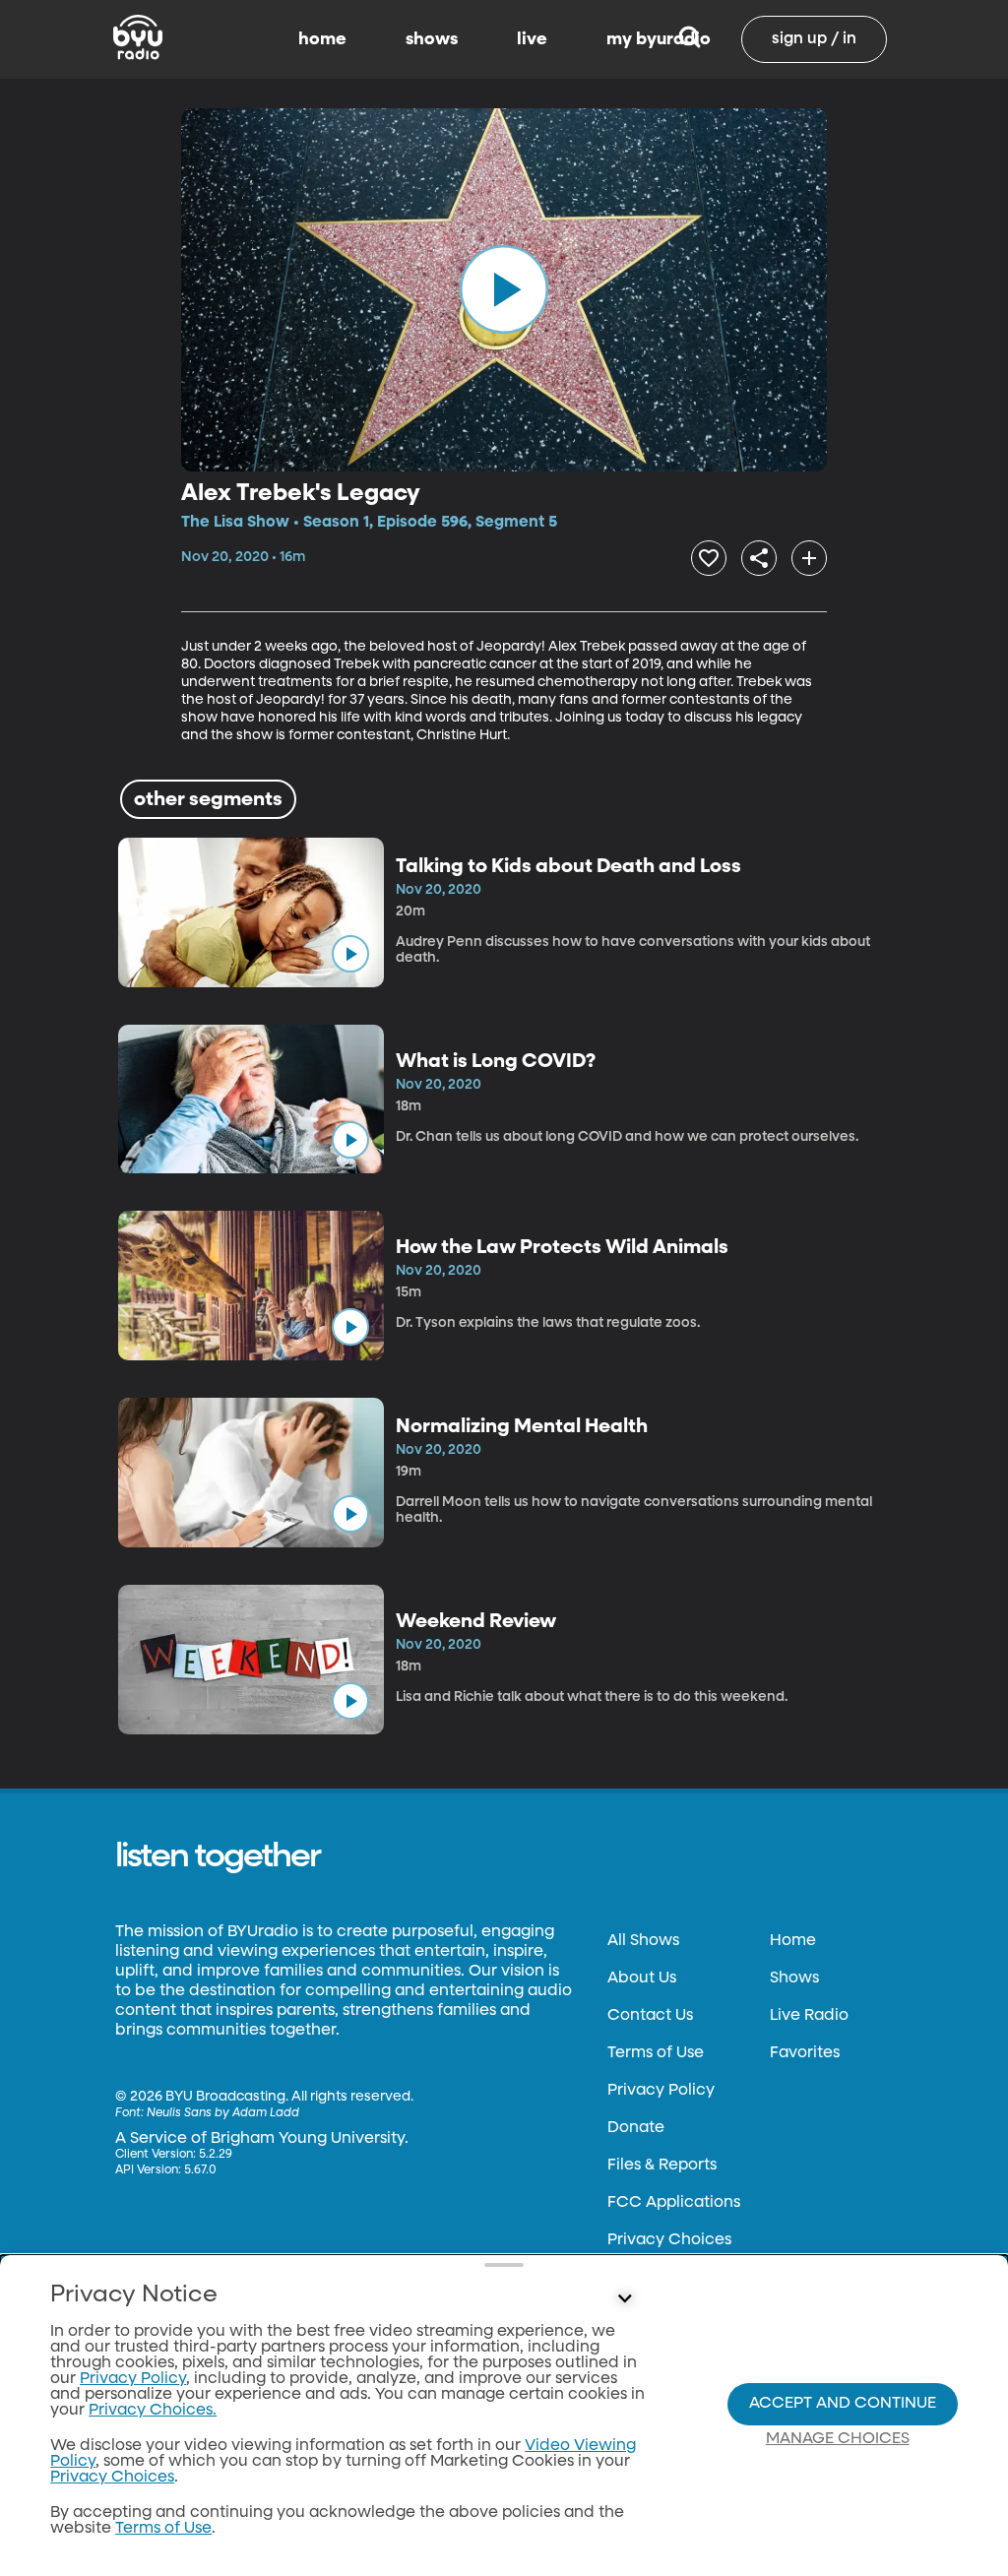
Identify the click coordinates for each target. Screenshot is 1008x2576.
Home (793, 1941)
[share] (759, 558)
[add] (809, 558)
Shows (794, 1979)
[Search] (690, 39)
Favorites (805, 2053)
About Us (642, 1979)
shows (432, 39)
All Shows (643, 1941)
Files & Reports (662, 2166)
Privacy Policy (661, 2091)
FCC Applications (674, 2203)
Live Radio (809, 2016)
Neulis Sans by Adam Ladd (223, 2113)
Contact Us (650, 2016)
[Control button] (624, 2299)
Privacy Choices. (153, 2411)
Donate (636, 2128)
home (322, 39)
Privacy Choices (669, 2240)
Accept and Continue (843, 2404)
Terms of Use (656, 2053)
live (532, 39)
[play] (504, 289)
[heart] (709, 558)
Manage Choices (838, 2439)
